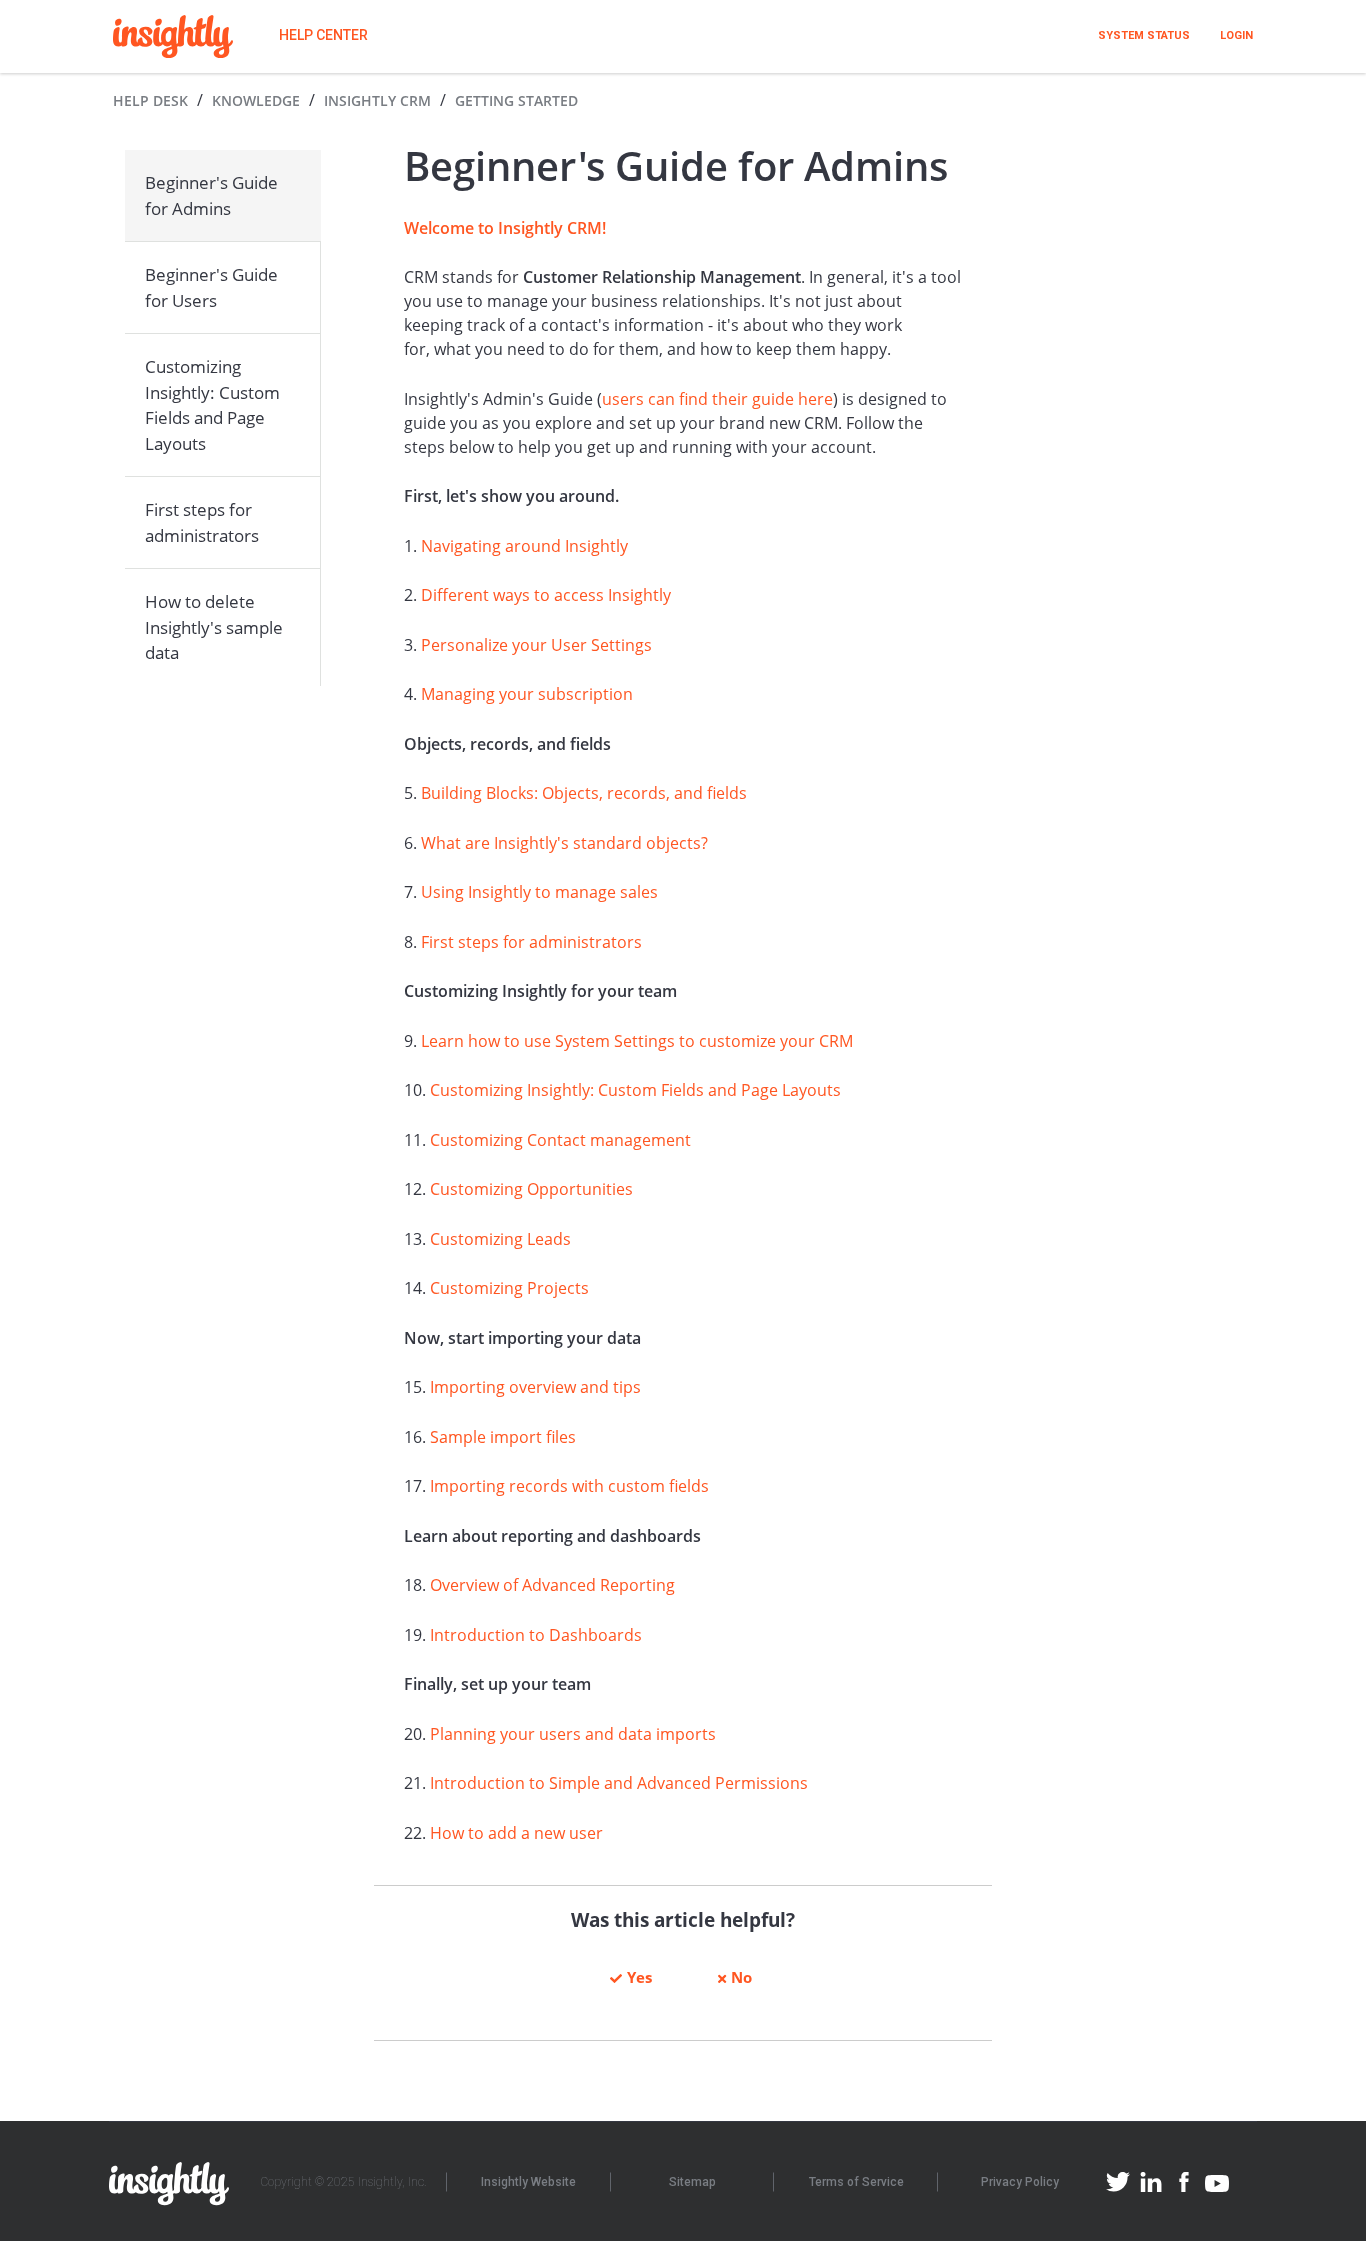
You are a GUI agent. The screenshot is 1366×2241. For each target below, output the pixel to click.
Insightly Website (528, 2182)
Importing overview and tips (535, 1387)
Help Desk (150, 100)
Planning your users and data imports (573, 1734)
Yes (639, 1977)
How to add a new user (516, 1833)
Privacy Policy (1020, 2182)
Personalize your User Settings (536, 645)
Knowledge (256, 100)
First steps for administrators (202, 522)
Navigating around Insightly (524, 546)
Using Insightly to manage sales (539, 892)
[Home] (173, 36)
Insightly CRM (377, 100)
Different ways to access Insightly (546, 595)
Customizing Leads (500, 1239)
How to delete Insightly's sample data (214, 627)
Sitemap (692, 2182)
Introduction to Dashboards (536, 1635)
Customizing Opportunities (531, 1189)
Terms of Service (856, 2182)
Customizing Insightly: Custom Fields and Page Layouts (212, 405)
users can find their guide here (717, 399)
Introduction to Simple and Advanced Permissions (619, 1783)
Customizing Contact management (560, 1140)
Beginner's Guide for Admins (211, 195)
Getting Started (516, 100)
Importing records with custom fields (569, 1486)
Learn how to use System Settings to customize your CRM (637, 1041)
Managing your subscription (527, 694)
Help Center (323, 35)
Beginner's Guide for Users (211, 287)
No (741, 1977)
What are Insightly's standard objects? (564, 843)
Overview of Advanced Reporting (552, 1585)
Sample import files (503, 1437)
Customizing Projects (509, 1288)
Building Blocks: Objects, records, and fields (584, 793)
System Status (1144, 35)
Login (1236, 35)
